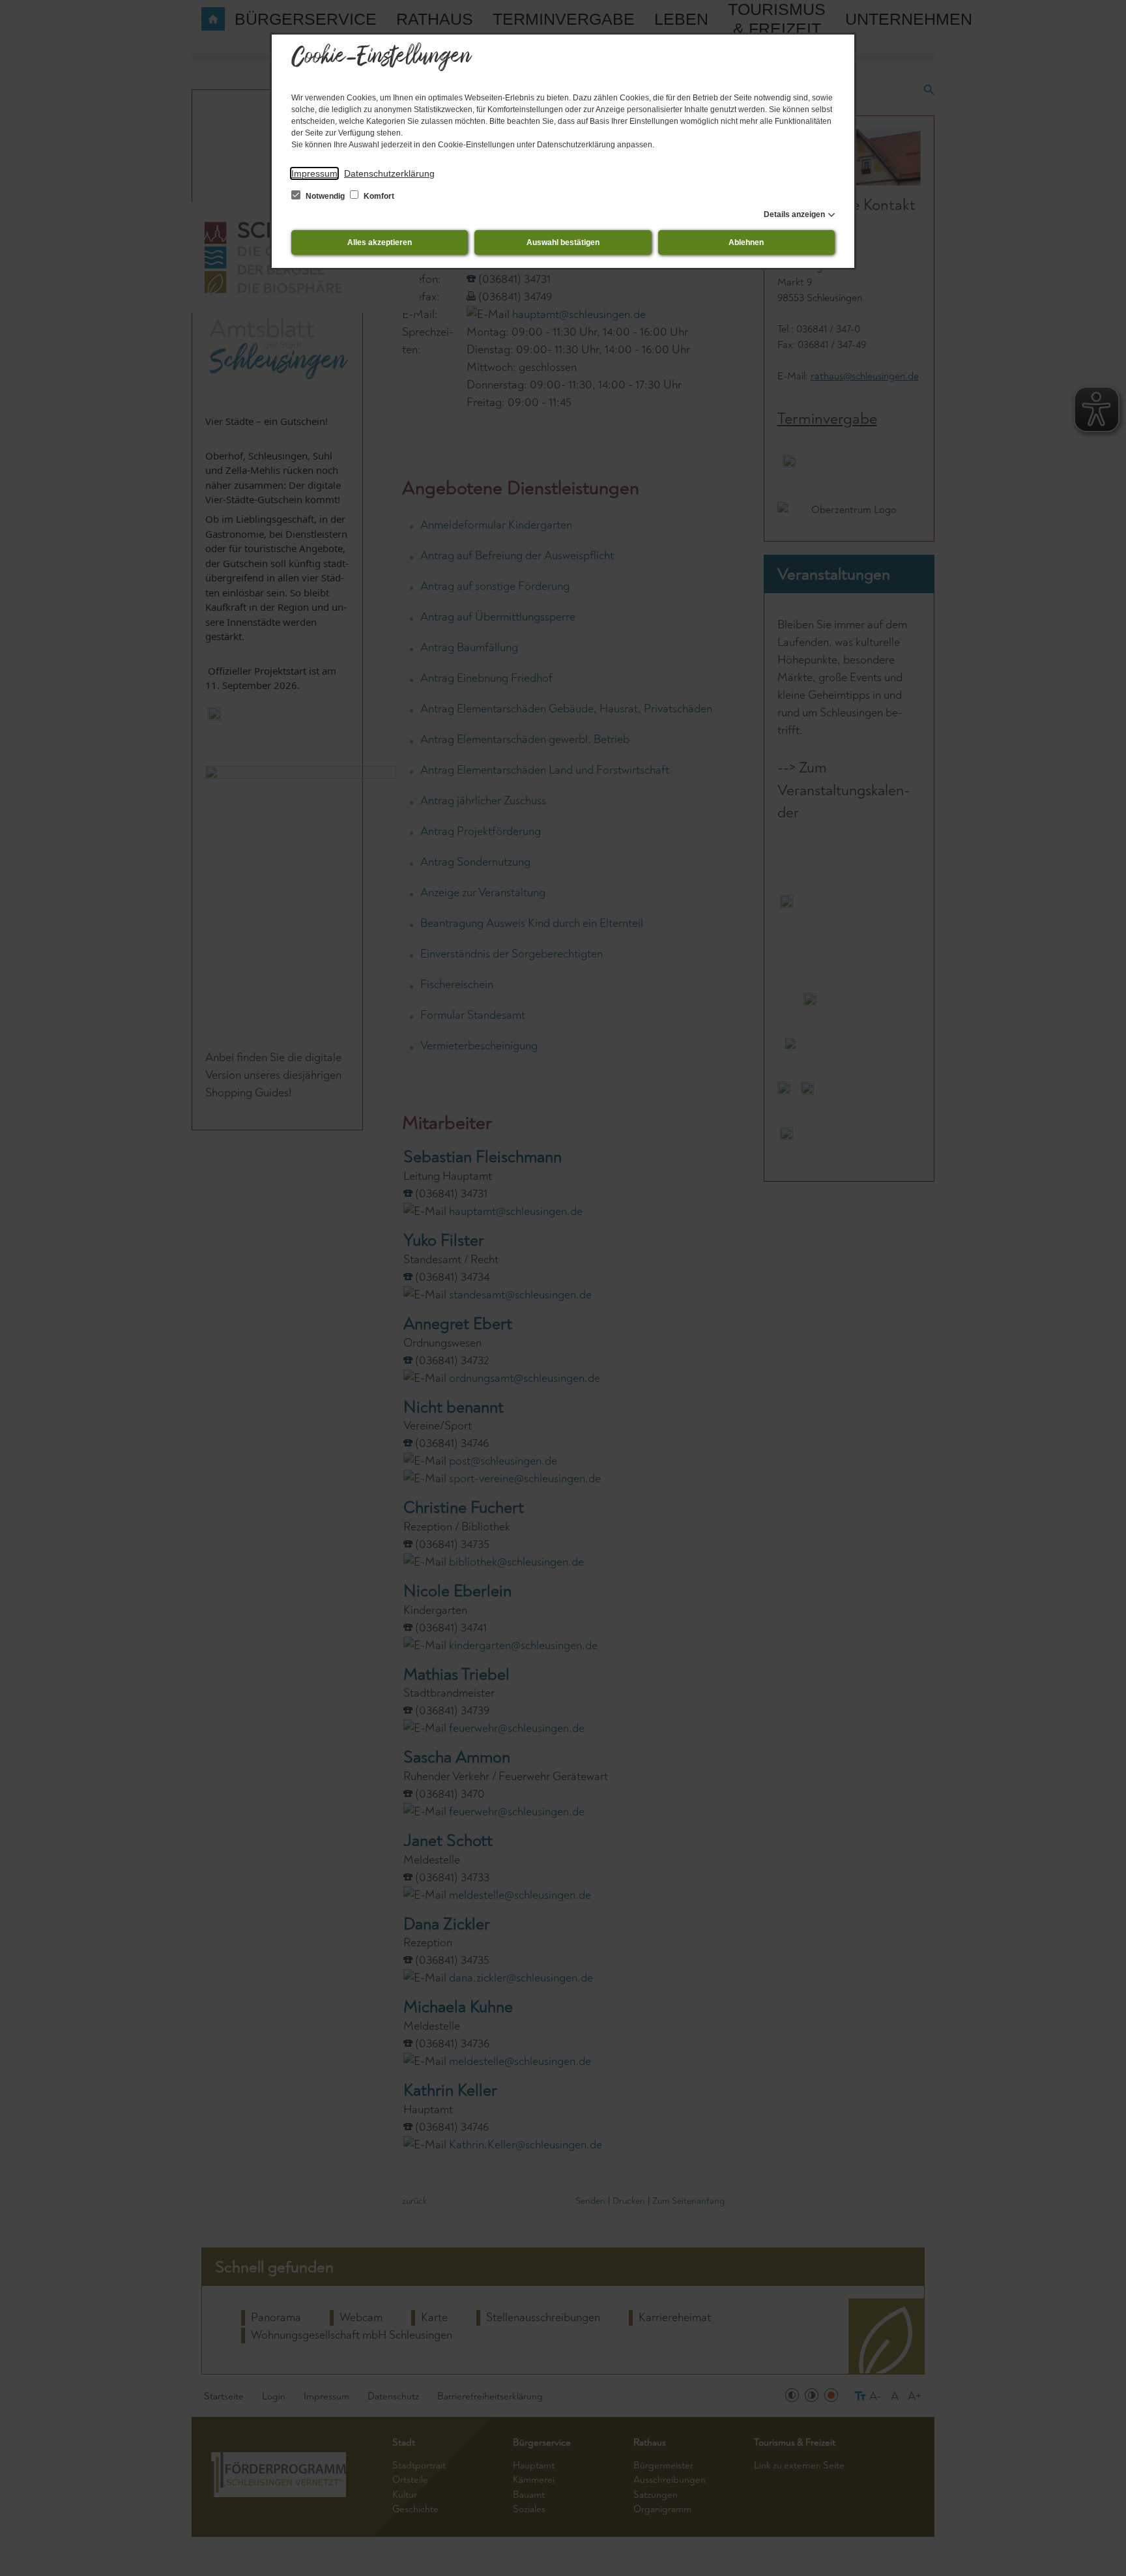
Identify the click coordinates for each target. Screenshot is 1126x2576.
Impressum (314, 173)
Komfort (378, 196)
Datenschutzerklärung (389, 173)
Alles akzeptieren (380, 242)
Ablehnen (746, 242)
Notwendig (325, 196)
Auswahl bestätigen (563, 242)
